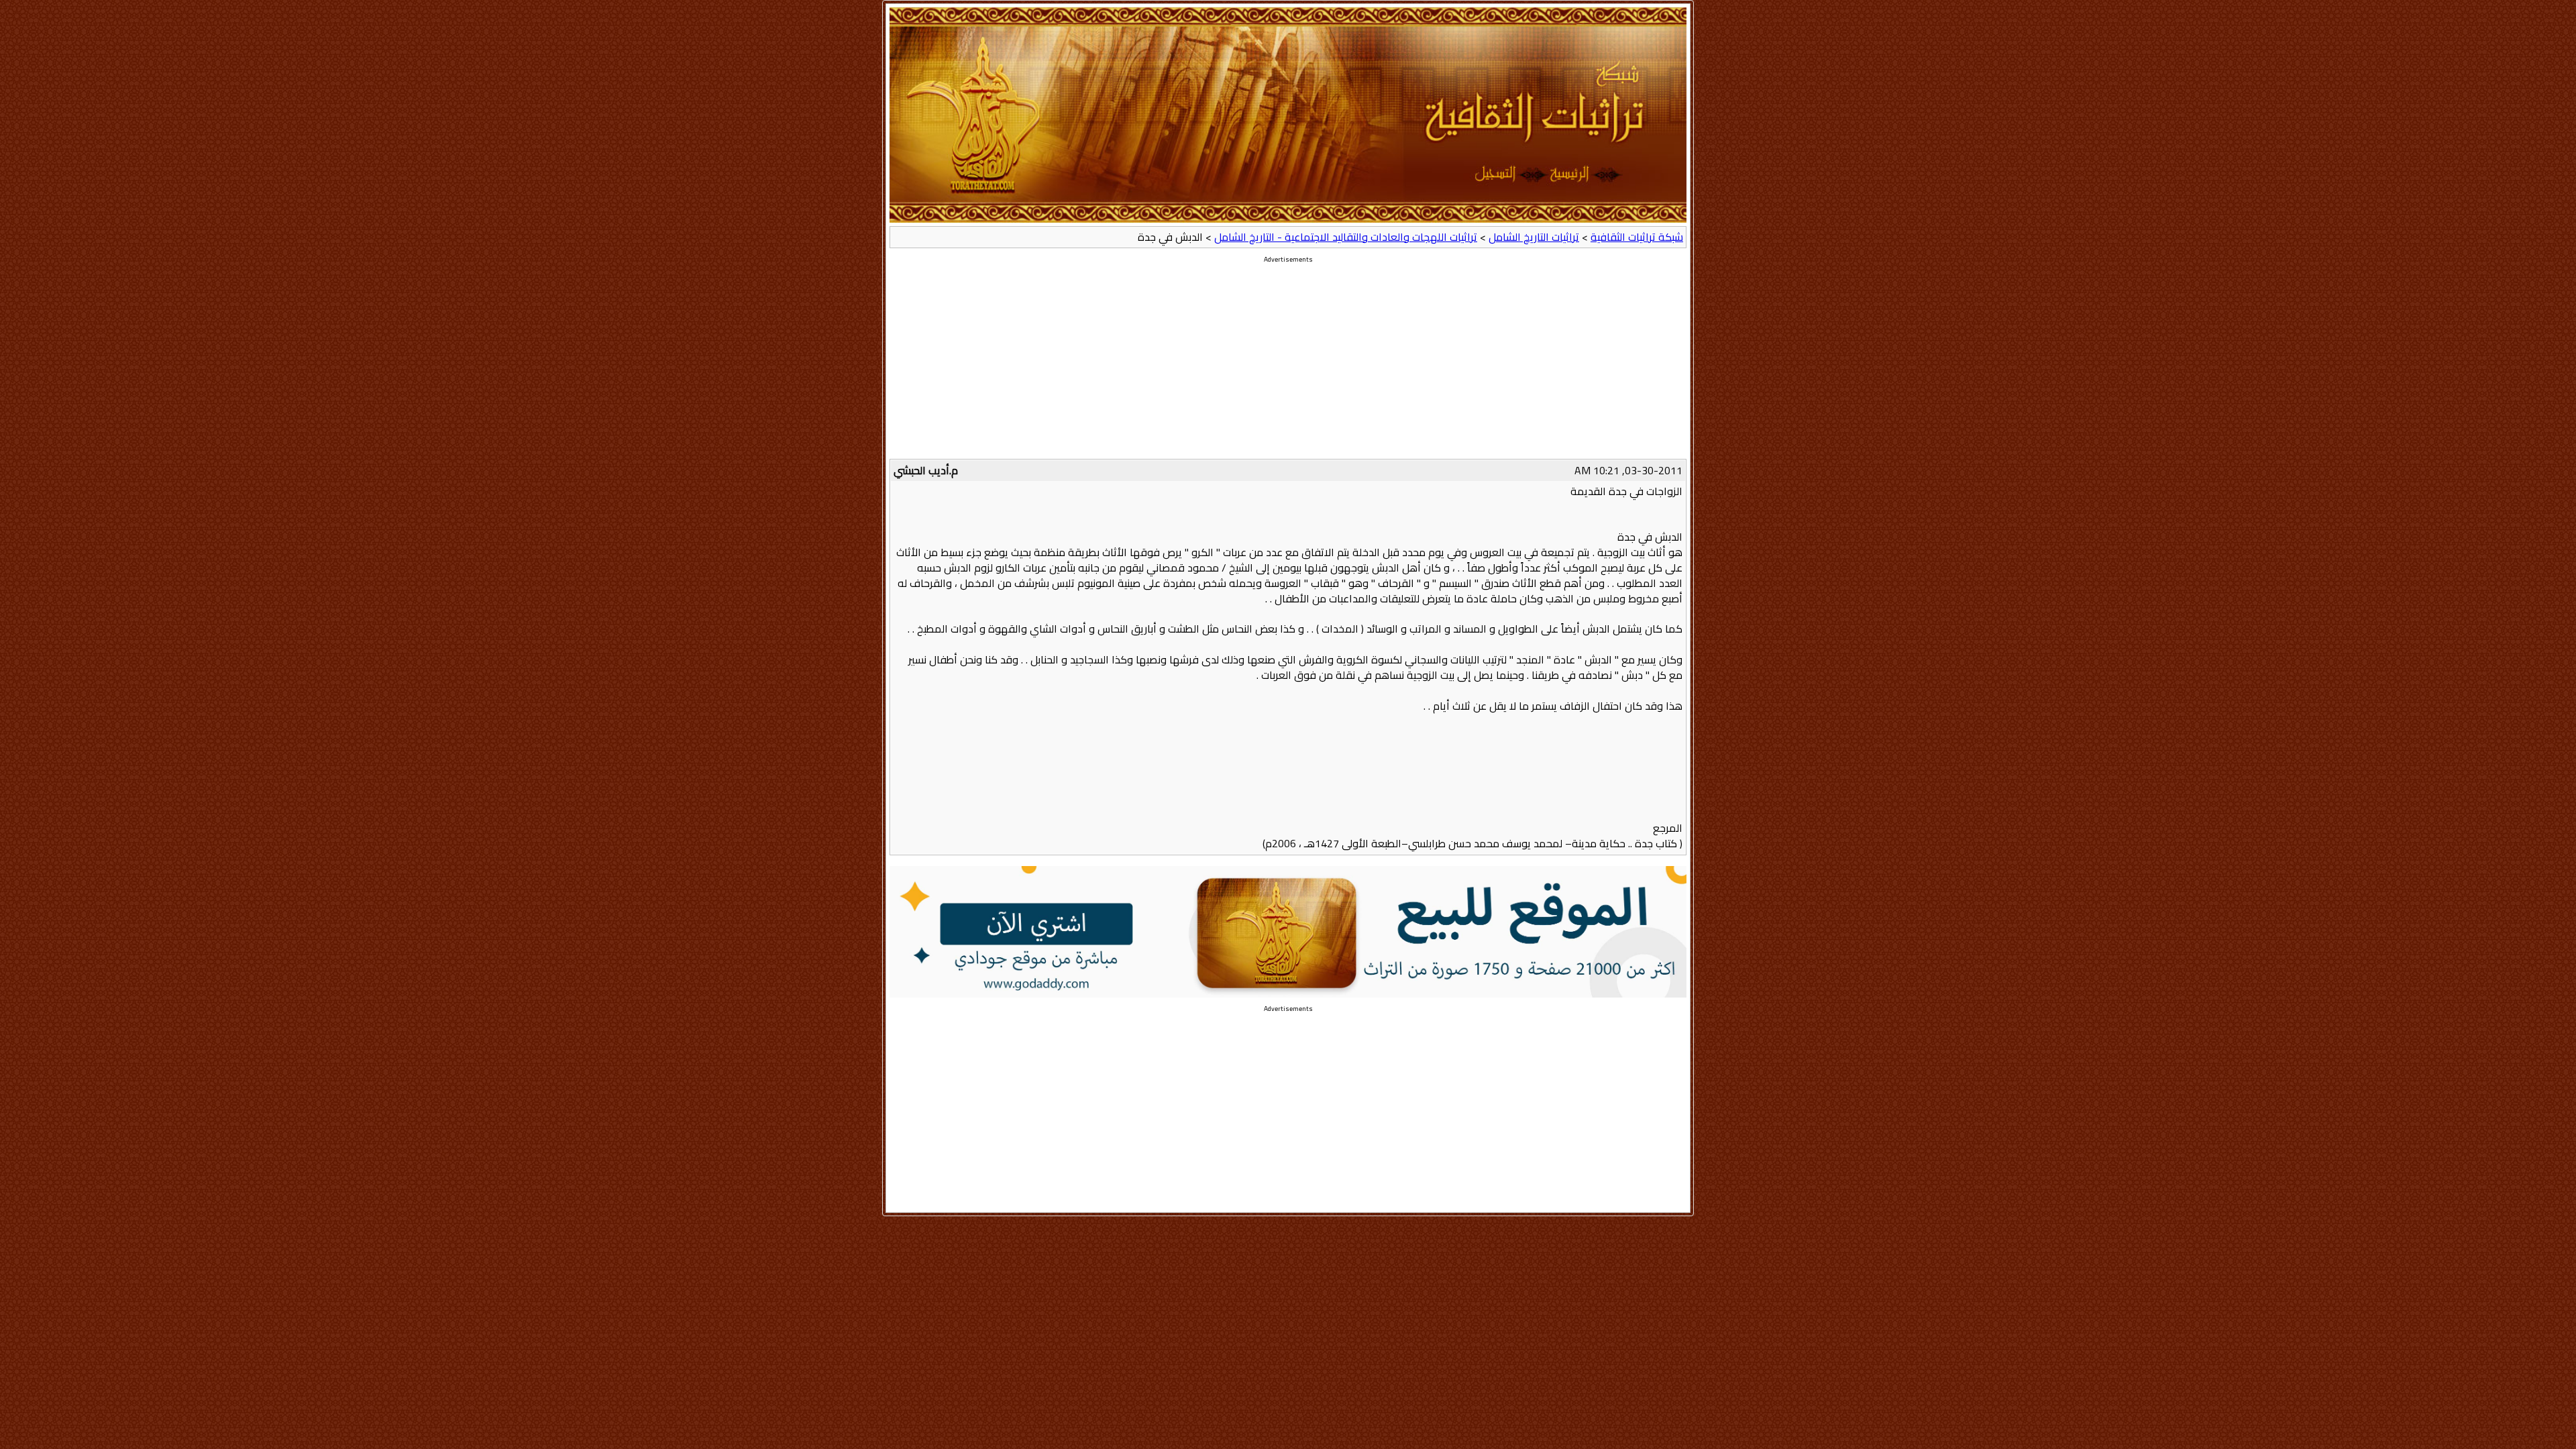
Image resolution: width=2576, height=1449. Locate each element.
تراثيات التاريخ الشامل (1534, 237)
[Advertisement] (1288, 365)
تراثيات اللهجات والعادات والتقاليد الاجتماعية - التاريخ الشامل (1346, 237)
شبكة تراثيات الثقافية (1637, 237)
